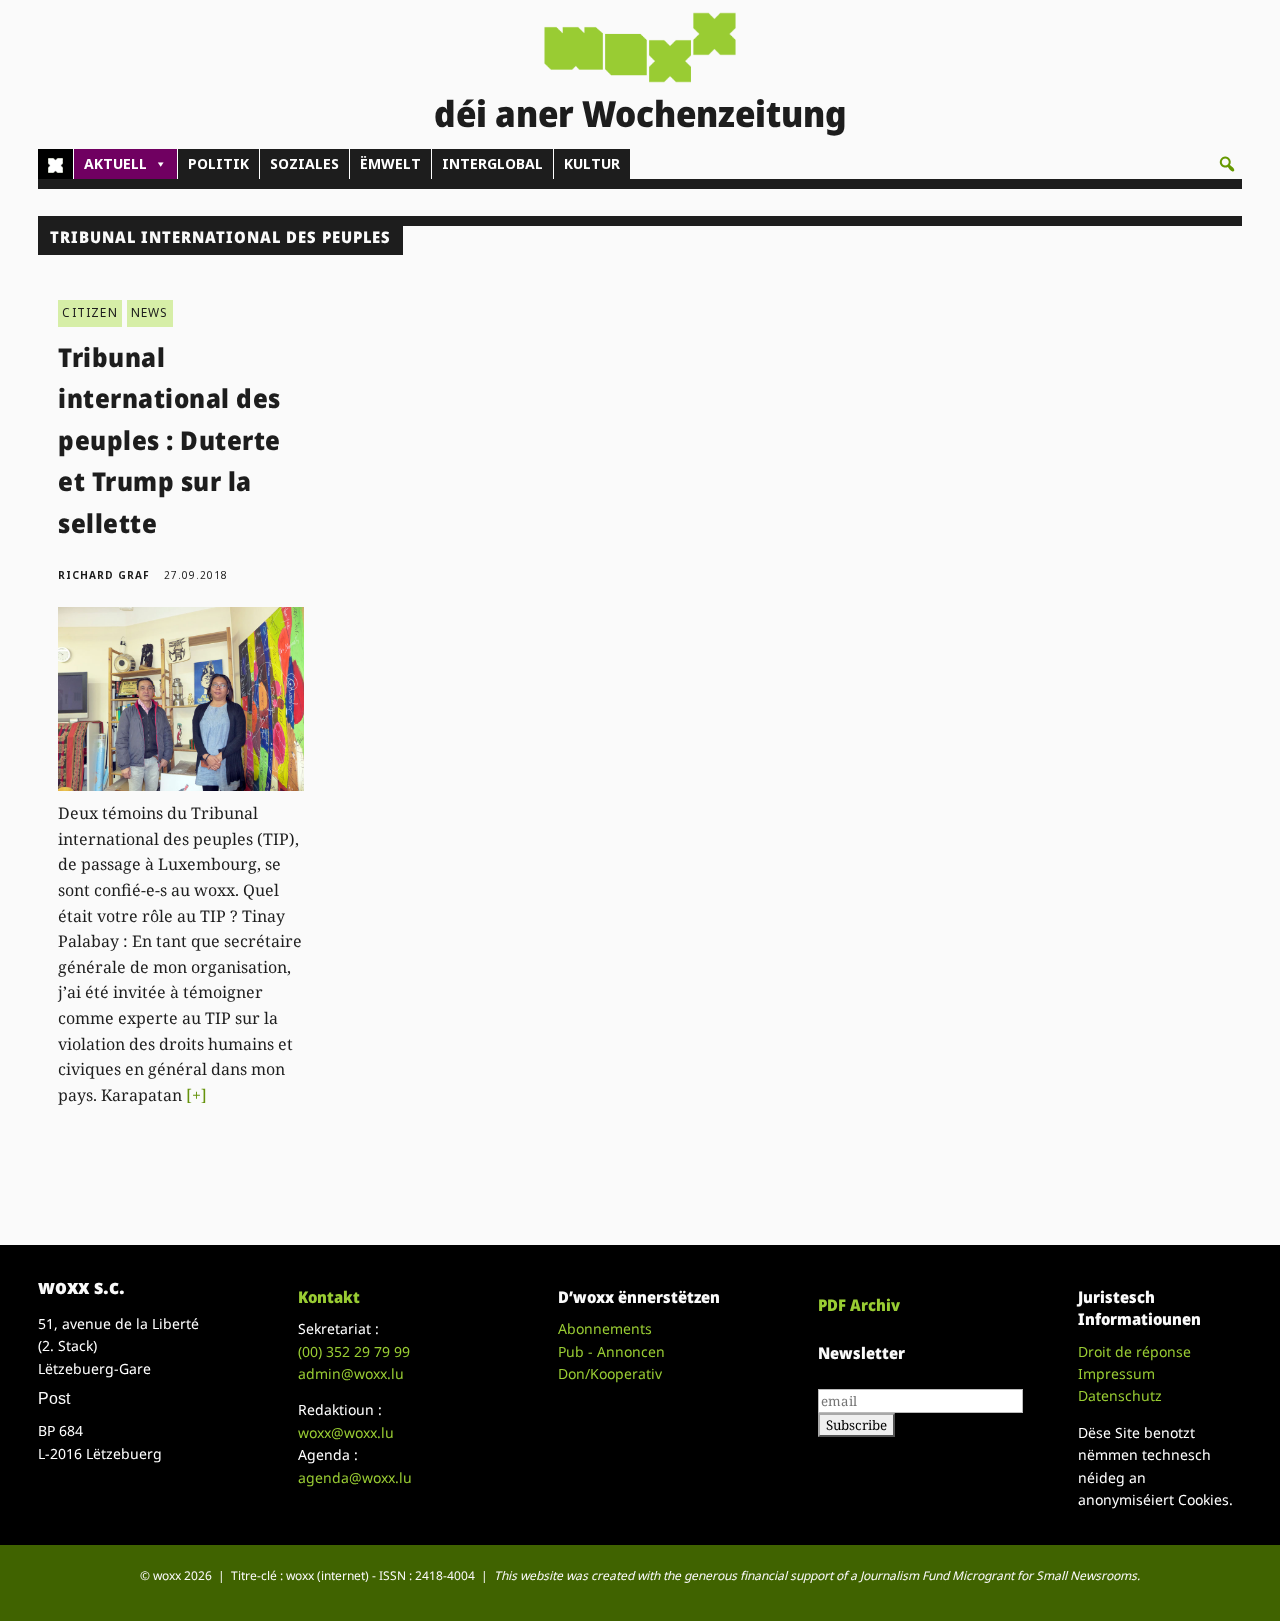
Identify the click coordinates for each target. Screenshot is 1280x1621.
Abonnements (605, 1328)
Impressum (1116, 1373)
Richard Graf (104, 575)
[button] (1227, 164)
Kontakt (329, 1297)
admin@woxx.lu (351, 1373)
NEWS (150, 312)
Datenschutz (1120, 1395)
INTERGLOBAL (492, 163)
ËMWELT (390, 163)
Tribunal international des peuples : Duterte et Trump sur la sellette (169, 440)
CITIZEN (89, 312)
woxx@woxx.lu (346, 1432)
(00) (354, 1351)
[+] (196, 1095)
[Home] (55, 164)
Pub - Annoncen (611, 1351)
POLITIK (218, 163)
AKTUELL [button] (115, 163)
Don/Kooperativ (610, 1373)
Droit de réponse (1134, 1351)
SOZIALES (304, 163)
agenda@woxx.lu (355, 1477)
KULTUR (592, 163)
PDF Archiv (859, 1305)
